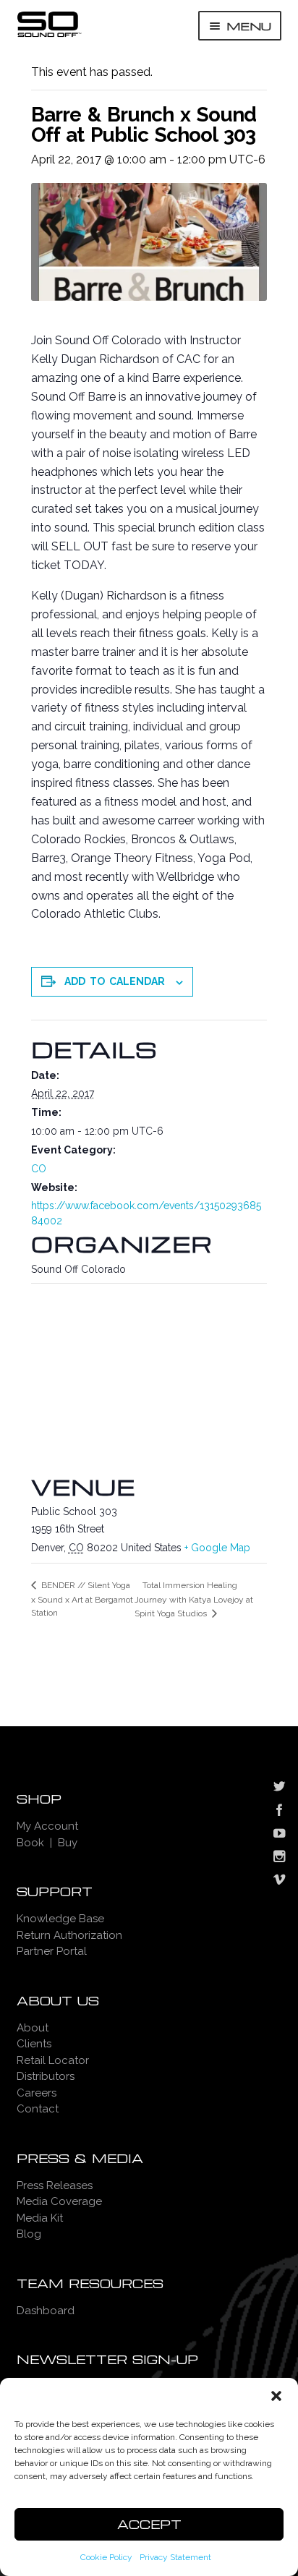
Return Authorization (69, 1935)
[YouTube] (279, 1835)
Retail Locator (53, 2060)
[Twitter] (279, 1788)
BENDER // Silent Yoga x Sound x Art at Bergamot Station (82, 1599)
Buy (68, 1843)
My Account (47, 1826)
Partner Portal (52, 1951)
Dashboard (46, 2311)
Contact (38, 2109)
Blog (29, 2234)
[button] (276, 2396)
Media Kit (40, 2218)
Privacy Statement (175, 2557)
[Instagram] (279, 1858)
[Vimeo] (279, 1881)
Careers (37, 2093)
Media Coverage (59, 2201)
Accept (149, 2524)
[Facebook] (279, 1812)
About (33, 2028)
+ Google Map (217, 1548)
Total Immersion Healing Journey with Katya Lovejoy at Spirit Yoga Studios (194, 1599)
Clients (34, 2044)
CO (39, 1169)
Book (30, 1843)
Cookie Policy (106, 2557)
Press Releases (55, 2185)
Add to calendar (115, 981)
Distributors (46, 2076)
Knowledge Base (60, 1919)
